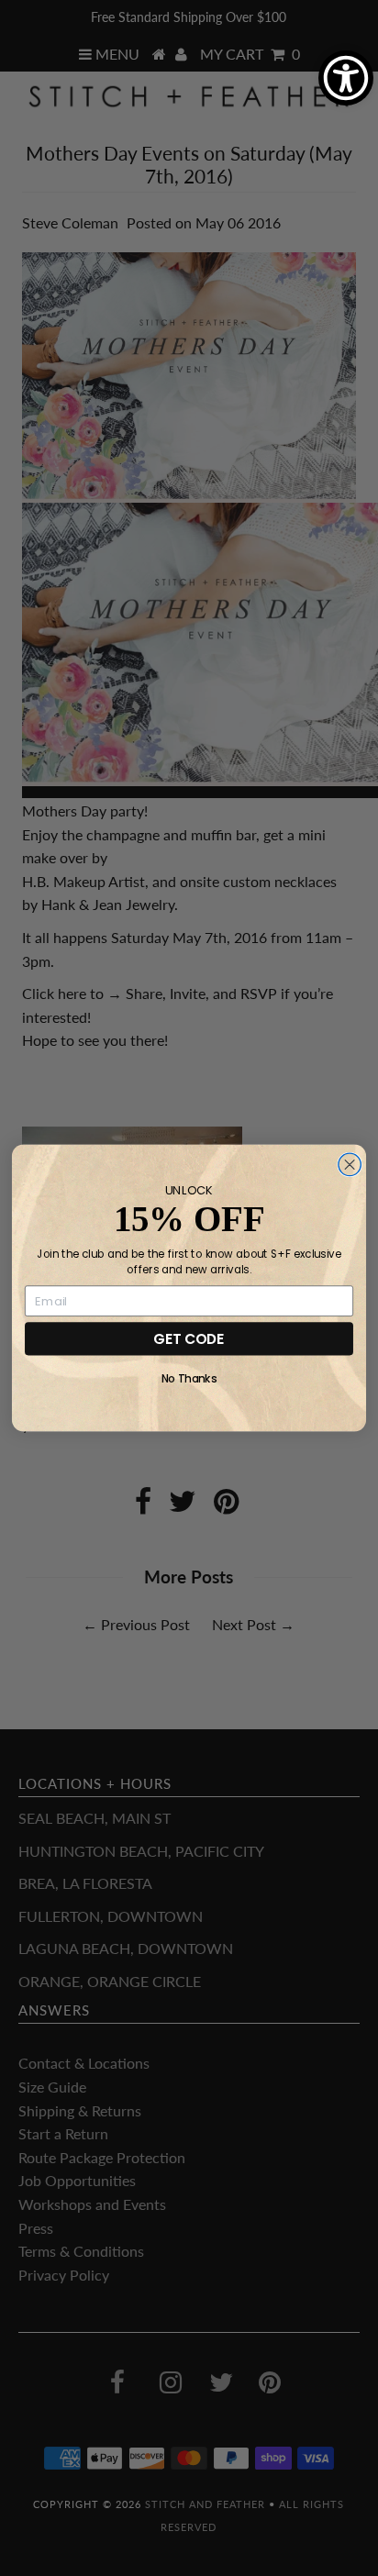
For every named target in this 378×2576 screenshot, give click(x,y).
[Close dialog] (350, 1164)
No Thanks (189, 1379)
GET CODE (189, 1338)
